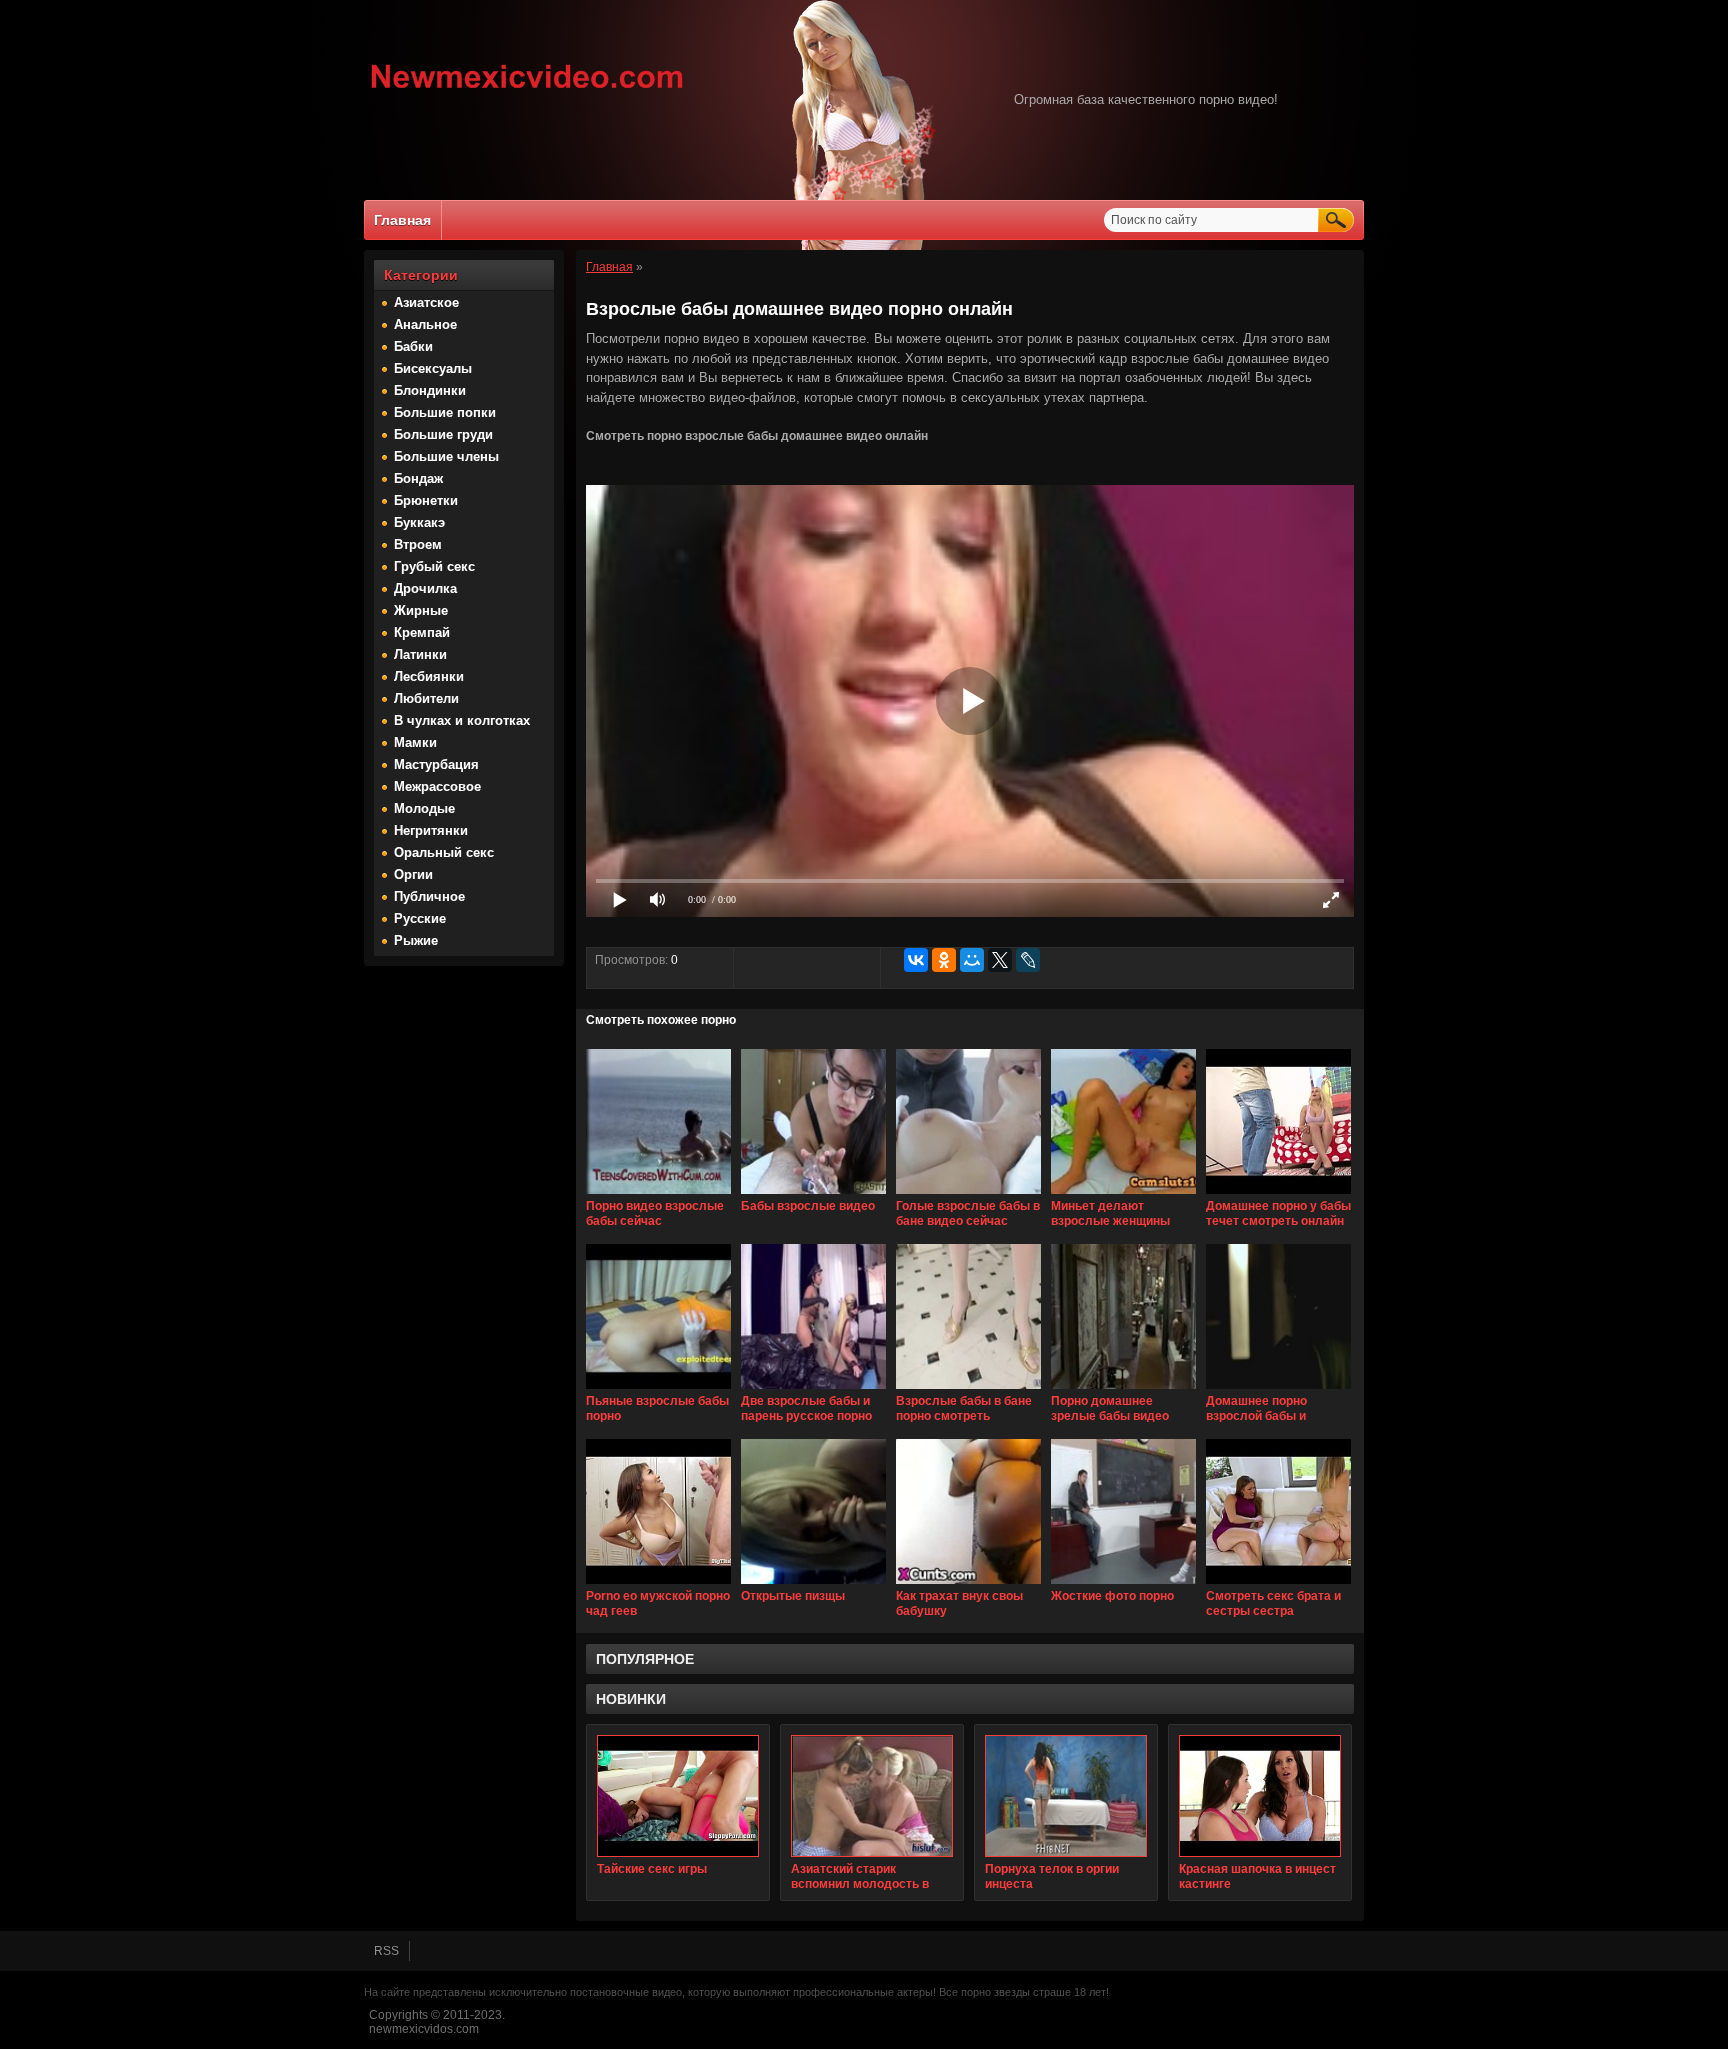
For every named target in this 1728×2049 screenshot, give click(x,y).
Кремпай (422, 632)
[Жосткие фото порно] (1123, 1585)
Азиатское (426, 302)
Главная (402, 220)
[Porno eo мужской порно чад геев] (658, 1585)
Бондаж (418, 478)
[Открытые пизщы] (813, 1585)
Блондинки (430, 390)
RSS (386, 1951)
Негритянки (431, 830)
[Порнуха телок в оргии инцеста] (1066, 1796)
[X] (1000, 960)
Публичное (429, 896)
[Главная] (527, 91)
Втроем (418, 544)
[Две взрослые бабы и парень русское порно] (813, 1390)
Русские (420, 918)
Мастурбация (436, 764)
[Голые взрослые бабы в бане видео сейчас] (968, 1195)
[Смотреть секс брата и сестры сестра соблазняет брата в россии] (1278, 1585)
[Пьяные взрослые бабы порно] (658, 1390)
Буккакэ (419, 522)
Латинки (420, 654)
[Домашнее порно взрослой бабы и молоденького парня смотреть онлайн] (1278, 1390)
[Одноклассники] (944, 960)
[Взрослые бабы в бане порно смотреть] (968, 1390)
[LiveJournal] (1028, 960)
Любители (426, 698)
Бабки (413, 346)
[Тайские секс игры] (678, 1796)
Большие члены (446, 456)
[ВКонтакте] (916, 960)
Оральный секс (444, 852)
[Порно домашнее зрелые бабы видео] (1123, 1390)
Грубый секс (434, 566)
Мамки (415, 742)
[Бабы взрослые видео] (813, 1195)
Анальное (425, 324)
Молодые (424, 808)
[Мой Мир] (972, 960)
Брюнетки (426, 500)
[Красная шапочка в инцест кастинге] (1260, 1796)
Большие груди (443, 434)
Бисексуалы (433, 368)
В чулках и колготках (462, 720)
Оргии (413, 874)
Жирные (421, 610)
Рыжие (416, 940)
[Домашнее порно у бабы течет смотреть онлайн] (1278, 1195)
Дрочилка (425, 588)
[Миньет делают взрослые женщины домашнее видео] (1123, 1195)
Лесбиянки (429, 676)
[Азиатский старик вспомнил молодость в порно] (872, 1796)
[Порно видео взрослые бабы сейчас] (658, 1195)
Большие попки (445, 412)
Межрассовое (437, 786)
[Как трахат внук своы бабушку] (968, 1585)
